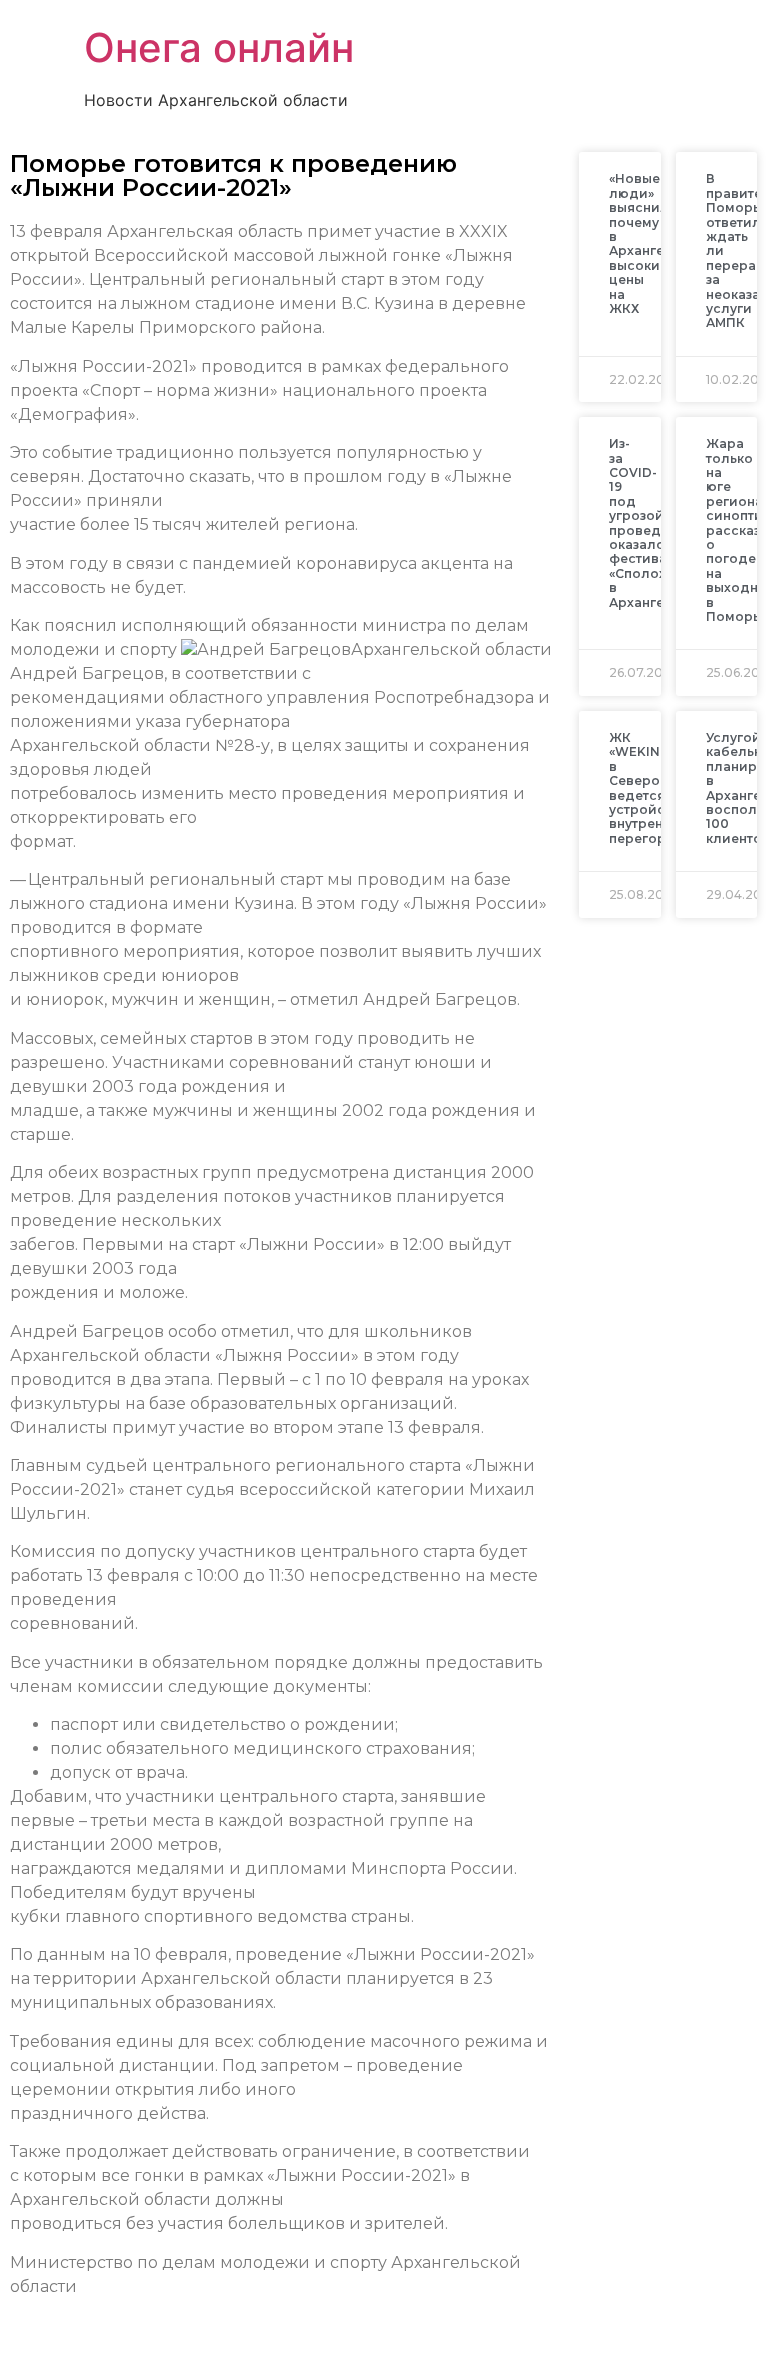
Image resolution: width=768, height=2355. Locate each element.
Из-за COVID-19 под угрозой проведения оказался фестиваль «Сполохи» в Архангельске (656, 522)
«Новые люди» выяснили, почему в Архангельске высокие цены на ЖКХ (656, 243)
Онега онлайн (219, 47)
